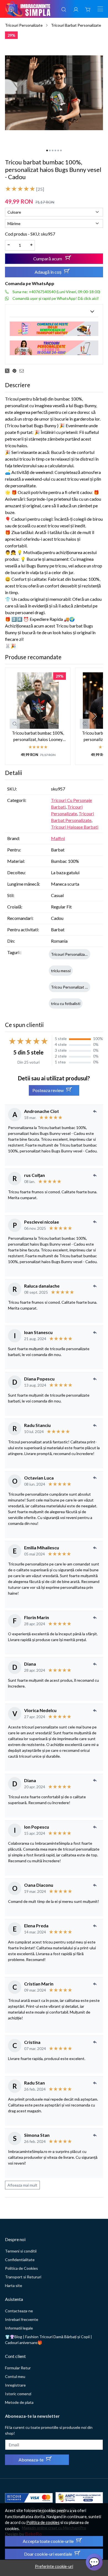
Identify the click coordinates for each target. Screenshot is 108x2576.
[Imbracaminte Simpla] (28, 9)
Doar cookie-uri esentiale (48, 2554)
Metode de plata (19, 2402)
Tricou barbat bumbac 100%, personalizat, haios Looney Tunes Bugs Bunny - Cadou (38, 736)
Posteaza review (48, 1090)
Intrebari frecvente (22, 2319)
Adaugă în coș (48, 272)
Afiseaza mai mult (22, 2185)
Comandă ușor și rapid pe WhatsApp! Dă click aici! (56, 298)
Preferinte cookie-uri (54, 2566)
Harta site (14, 2285)
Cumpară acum (48, 259)
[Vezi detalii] (15, 724)
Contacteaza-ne (19, 2311)
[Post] (9, 371)
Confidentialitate (20, 2260)
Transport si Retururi (23, 2277)
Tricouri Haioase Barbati (75, 827)
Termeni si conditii (21, 2251)
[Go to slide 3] (53, 150)
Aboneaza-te (31, 2460)
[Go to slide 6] (61, 150)
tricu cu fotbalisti (66, 1003)
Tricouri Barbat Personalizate (76, 25)
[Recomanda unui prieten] (23, 371)
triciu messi (61, 971)
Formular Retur (18, 2368)
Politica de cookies (43, 2522)
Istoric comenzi (18, 2394)
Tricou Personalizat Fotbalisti (76, 987)
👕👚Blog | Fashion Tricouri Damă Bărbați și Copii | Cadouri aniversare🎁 (48, 2340)
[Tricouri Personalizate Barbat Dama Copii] (54, 347)
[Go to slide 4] (55, 150)
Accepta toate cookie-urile (48, 2541)
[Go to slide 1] (47, 150)
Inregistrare (15, 2385)
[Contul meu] (76, 9)
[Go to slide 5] (58, 150)
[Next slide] (94, 716)
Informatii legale (19, 2328)
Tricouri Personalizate (24, 25)
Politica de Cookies (21, 2268)
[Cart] (88, 9)
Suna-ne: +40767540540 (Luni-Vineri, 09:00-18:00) (56, 292)
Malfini (58, 838)
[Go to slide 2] (50, 150)
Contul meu (15, 2376)
